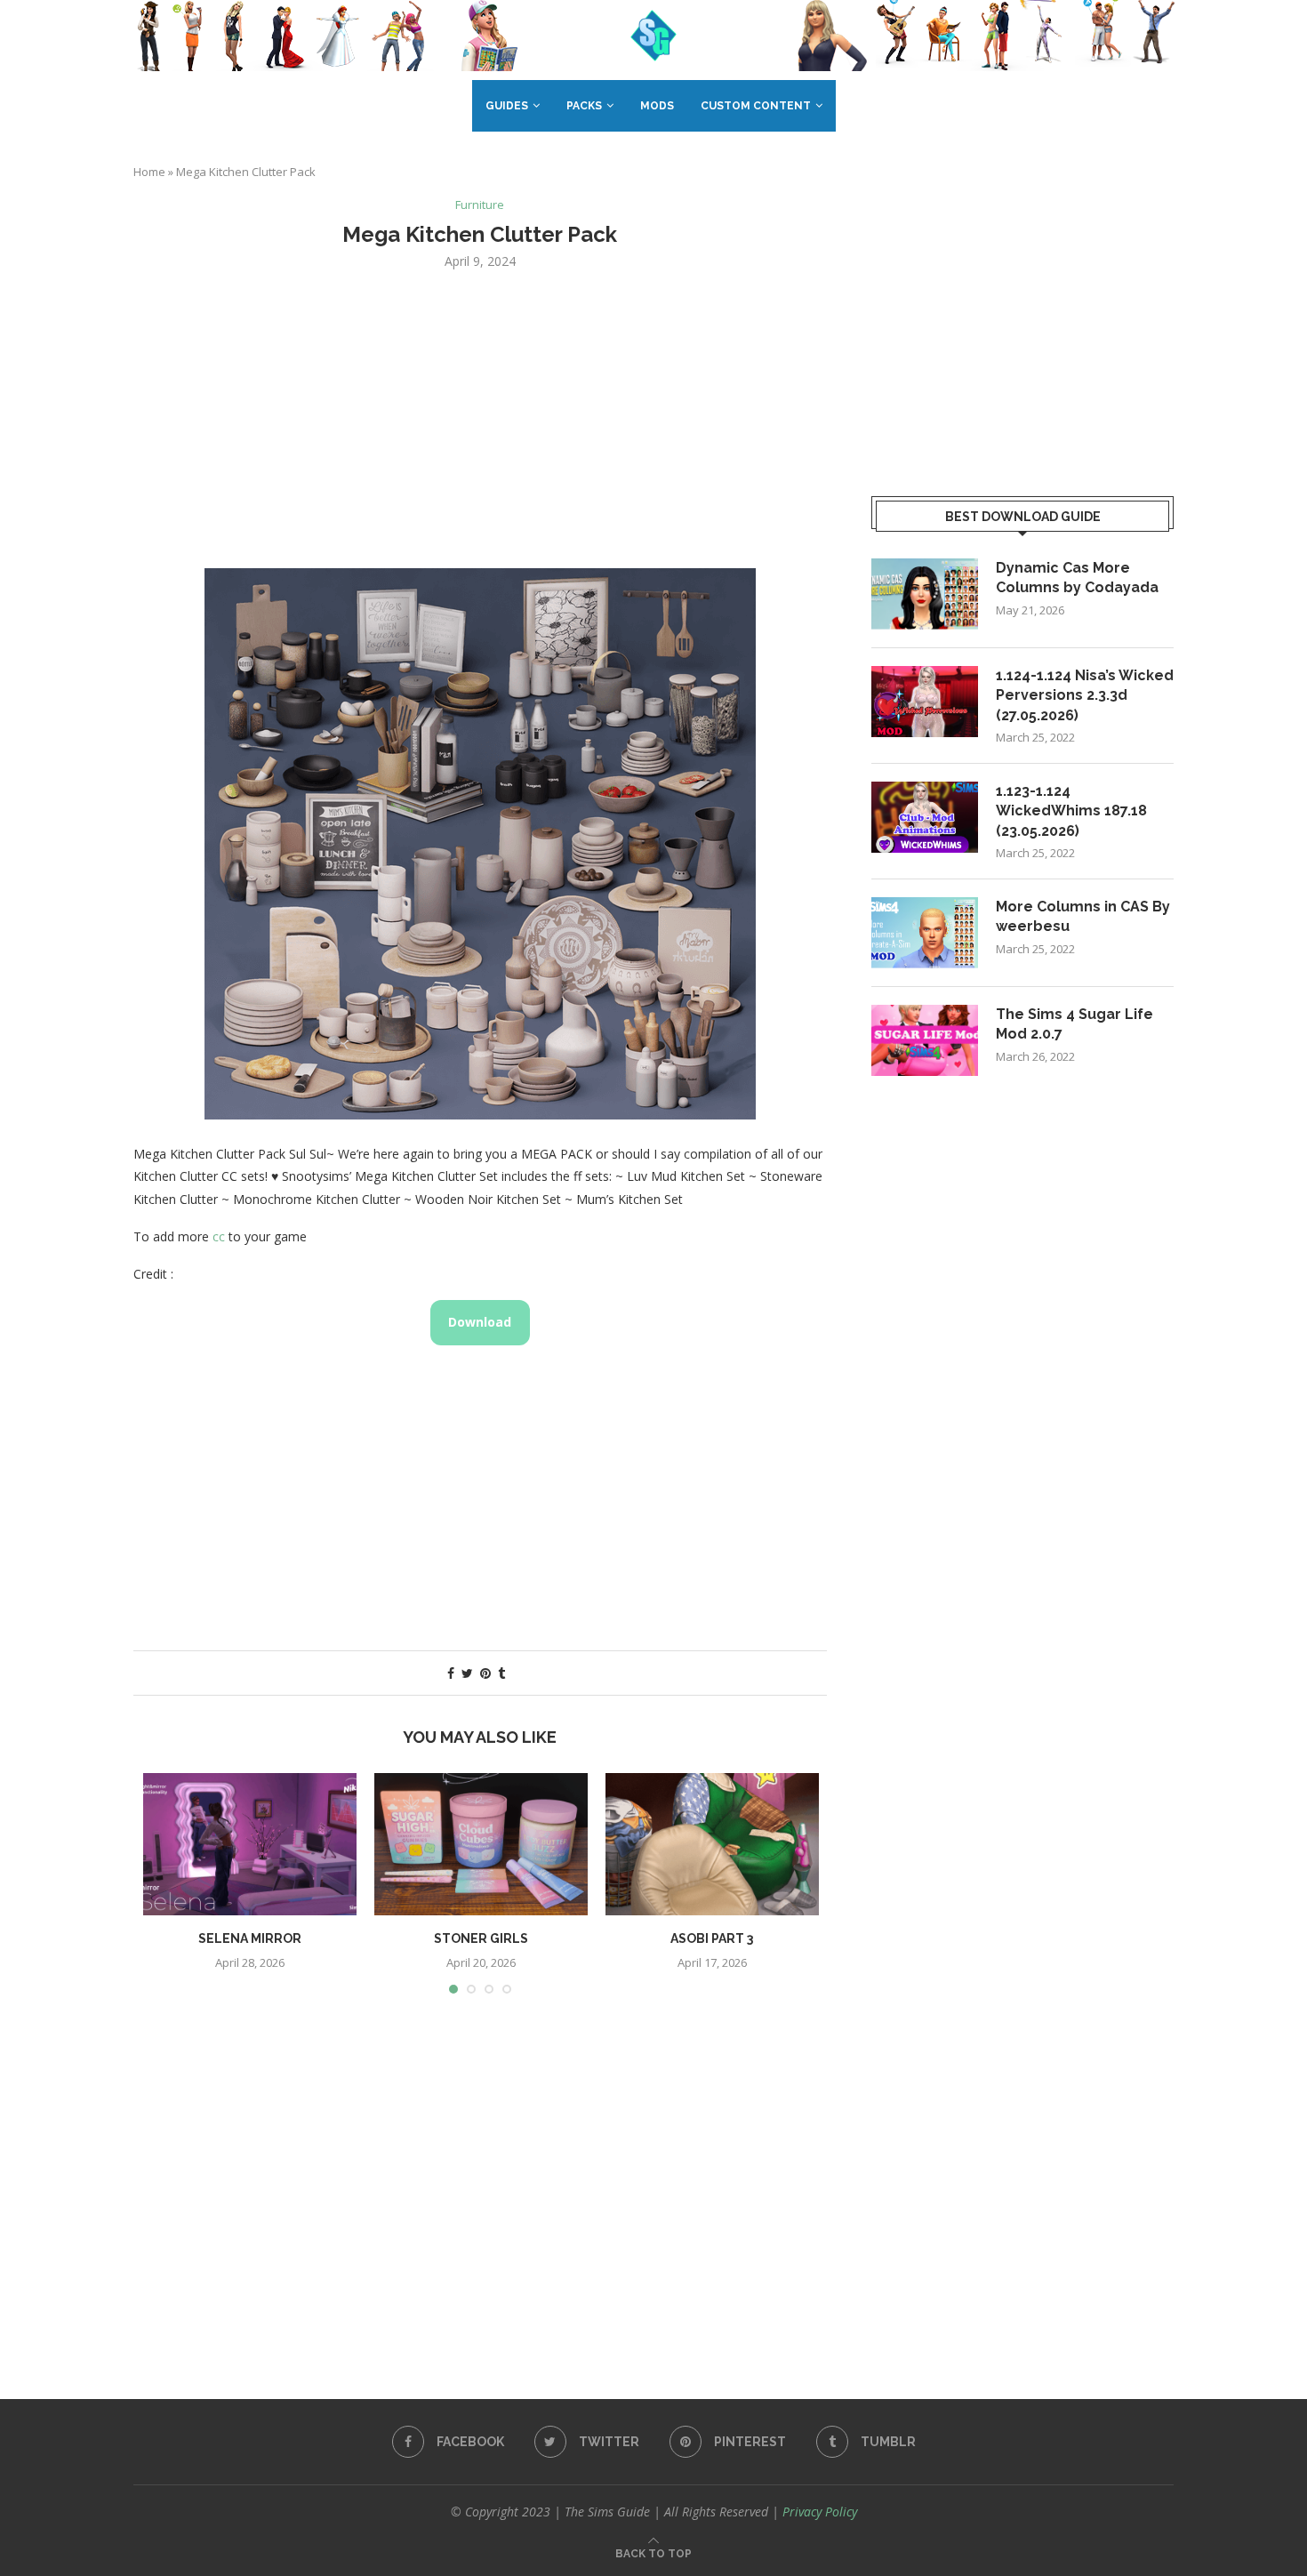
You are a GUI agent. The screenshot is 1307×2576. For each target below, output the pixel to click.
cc (219, 1236)
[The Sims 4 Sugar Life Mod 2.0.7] (925, 1040)
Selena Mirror (250, 1938)
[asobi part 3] (712, 1844)
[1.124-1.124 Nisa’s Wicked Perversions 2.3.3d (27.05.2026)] (925, 702)
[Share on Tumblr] (501, 1673)
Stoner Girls (481, 1938)
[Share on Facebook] (451, 1673)
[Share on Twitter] (467, 1673)
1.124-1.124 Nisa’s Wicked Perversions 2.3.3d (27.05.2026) (1085, 695)
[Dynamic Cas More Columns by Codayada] (925, 594)
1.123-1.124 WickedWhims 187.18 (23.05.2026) (1071, 811)
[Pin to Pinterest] (485, 1673)
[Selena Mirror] (250, 1844)
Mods (657, 106)
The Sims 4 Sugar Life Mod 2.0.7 (1074, 1024)
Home (149, 172)
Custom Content (756, 106)
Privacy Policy (820, 2512)
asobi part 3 (712, 1938)
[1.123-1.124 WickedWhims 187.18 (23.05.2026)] (925, 817)
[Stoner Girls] (481, 1844)
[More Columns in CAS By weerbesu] (925, 933)
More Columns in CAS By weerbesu (1083, 916)
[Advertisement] (480, 417)
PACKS (584, 106)
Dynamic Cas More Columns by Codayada (1077, 578)
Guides (507, 106)
